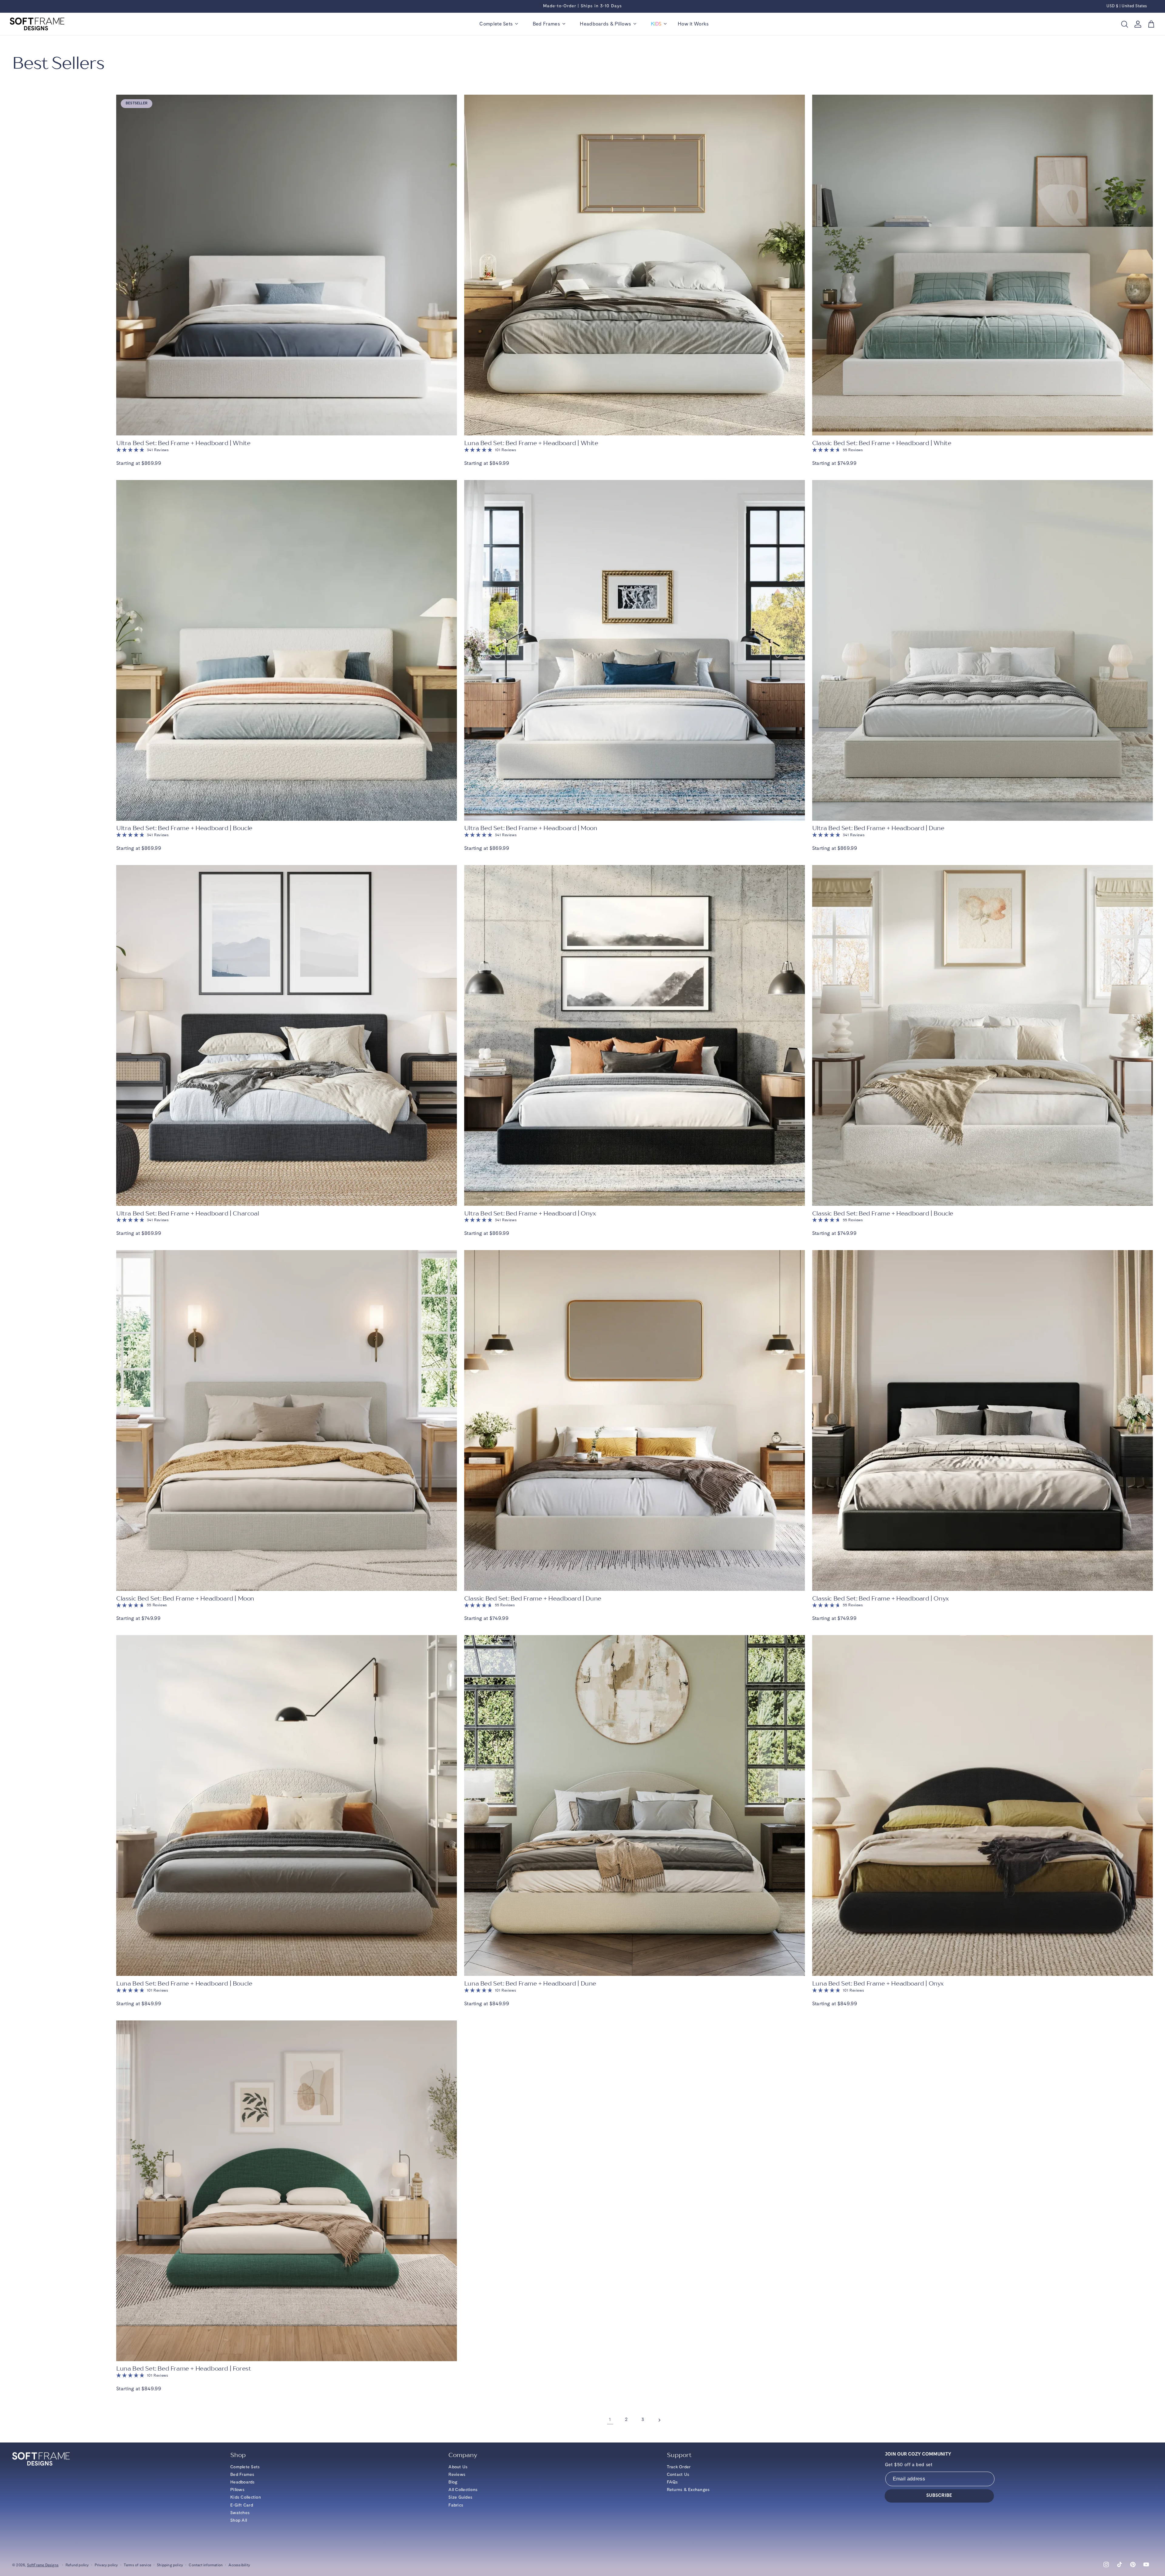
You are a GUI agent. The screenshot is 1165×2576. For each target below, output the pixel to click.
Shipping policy (170, 2565)
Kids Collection (246, 2497)
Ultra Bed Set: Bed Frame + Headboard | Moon (531, 828)
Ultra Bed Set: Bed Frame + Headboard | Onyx (530, 1214)
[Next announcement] (680, 6)
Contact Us (678, 2475)
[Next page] (659, 2420)
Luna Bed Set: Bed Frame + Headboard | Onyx (878, 1984)
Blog (453, 2482)
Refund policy (77, 2565)
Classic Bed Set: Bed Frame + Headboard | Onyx (880, 1599)
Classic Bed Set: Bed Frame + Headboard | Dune (533, 1599)
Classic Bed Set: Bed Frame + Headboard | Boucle (883, 1214)
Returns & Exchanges (688, 2490)
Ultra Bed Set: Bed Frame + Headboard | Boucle (184, 828)
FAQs (672, 2482)
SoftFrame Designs (43, 2565)
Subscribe (939, 2496)
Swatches (240, 2513)
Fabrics (456, 2505)
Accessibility (239, 2565)
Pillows (237, 2490)
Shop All (239, 2520)
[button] (499, 24)
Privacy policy (106, 2565)
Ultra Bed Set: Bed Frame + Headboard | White (183, 443)
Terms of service (137, 2565)
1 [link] (610, 2420)
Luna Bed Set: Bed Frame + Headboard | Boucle (184, 1984)
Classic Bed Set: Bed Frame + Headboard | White (882, 443)
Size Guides (460, 2497)
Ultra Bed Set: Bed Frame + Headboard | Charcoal (187, 1214)
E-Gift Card (242, 2505)
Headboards (243, 2482)
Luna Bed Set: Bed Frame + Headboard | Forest (184, 2369)
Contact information (206, 2565)
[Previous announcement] (485, 6)
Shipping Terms (615, 6)
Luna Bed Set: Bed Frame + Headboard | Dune (530, 1984)
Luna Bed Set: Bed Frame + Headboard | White (531, 443)
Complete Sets (245, 2467)
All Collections (463, 2490)
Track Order (679, 2467)
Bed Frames (242, 2475)
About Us (458, 2467)
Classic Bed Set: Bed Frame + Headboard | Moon (185, 1599)
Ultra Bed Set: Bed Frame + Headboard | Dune (878, 828)
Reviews (457, 2475)
